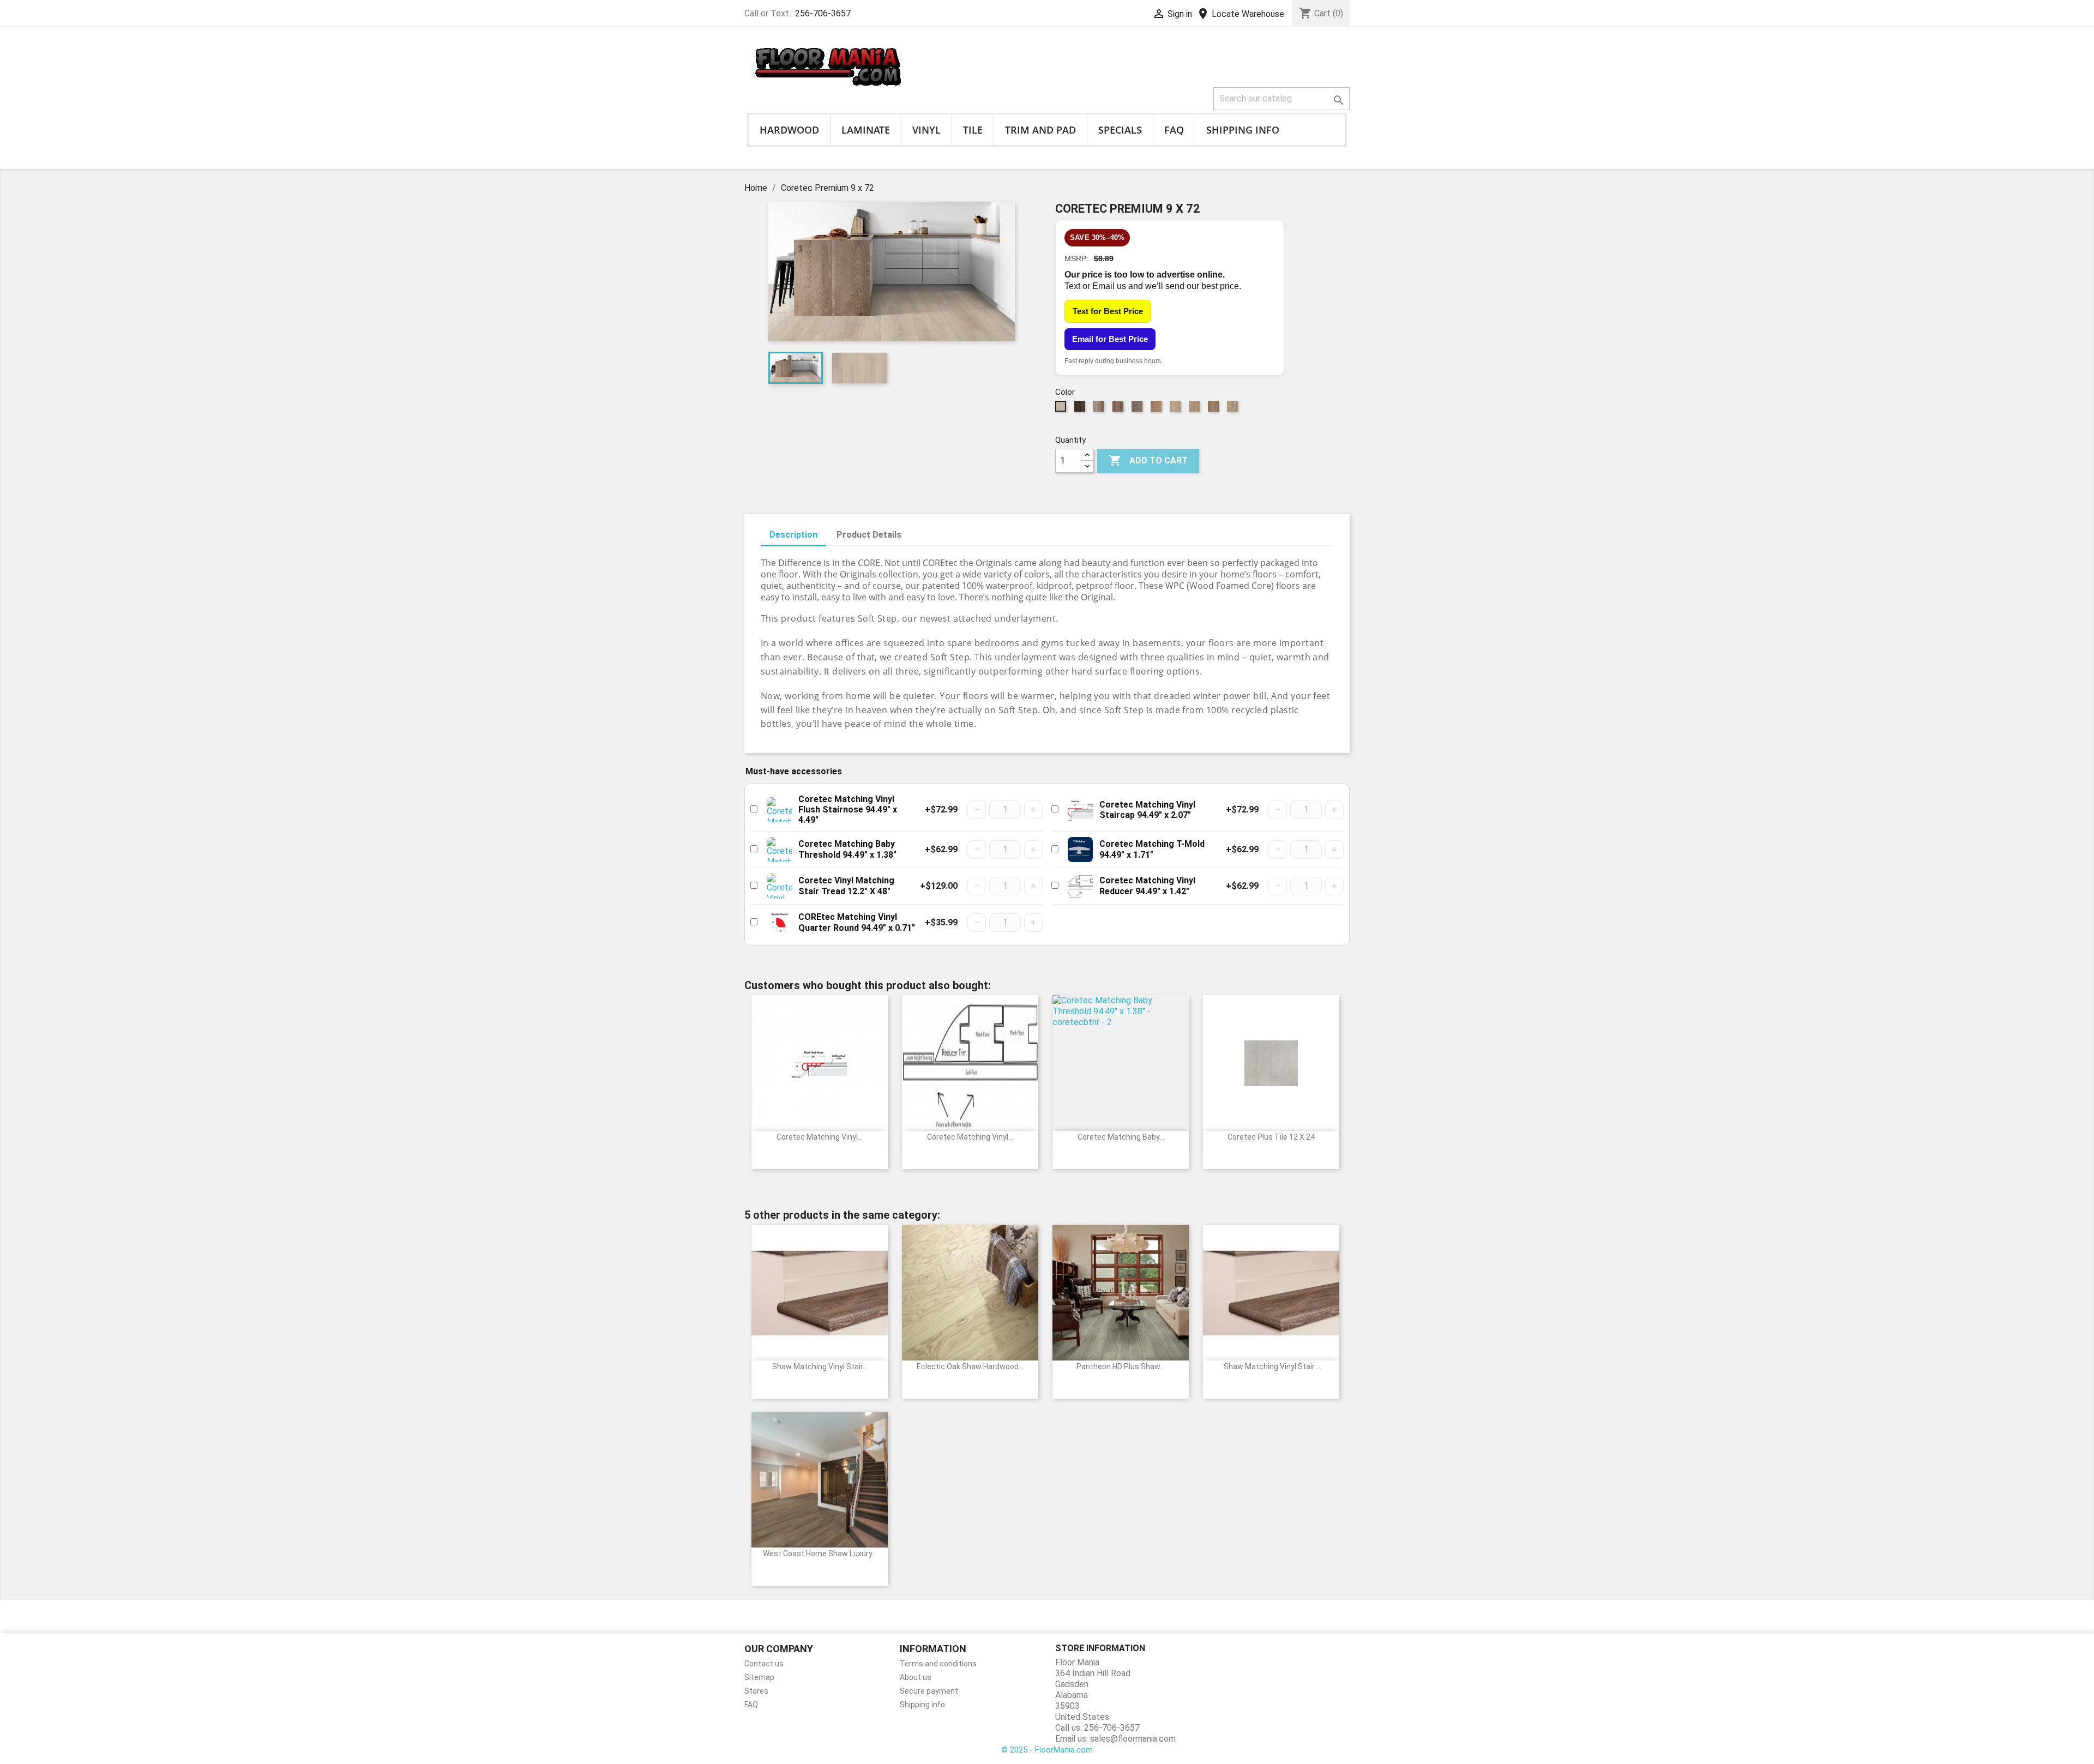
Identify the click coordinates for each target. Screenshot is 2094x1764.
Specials (1120, 130)
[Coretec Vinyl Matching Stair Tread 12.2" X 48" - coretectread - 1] (779, 886)
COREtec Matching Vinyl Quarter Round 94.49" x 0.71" (857, 922)
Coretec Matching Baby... (1121, 1137)
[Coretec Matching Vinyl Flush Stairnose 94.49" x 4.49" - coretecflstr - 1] (779, 810)
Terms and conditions (938, 1664)
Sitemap (759, 1677)
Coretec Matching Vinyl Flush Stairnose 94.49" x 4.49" (848, 809)
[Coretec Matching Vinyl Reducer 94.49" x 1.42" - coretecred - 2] (1080, 886)
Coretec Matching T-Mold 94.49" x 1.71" (1152, 849)
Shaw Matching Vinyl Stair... (820, 1366)
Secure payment (929, 1691)
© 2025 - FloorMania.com (1047, 1750)
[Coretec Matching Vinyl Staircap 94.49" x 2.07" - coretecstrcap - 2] (1080, 810)
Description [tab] (793, 535)
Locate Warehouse (1240, 14)
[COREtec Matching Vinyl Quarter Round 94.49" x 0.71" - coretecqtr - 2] (779, 923)
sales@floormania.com (1133, 1739)
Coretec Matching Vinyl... (820, 1137)
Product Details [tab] (869, 535)
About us (916, 1677)
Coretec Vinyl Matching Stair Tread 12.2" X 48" (846, 886)
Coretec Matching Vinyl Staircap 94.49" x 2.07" (1147, 810)
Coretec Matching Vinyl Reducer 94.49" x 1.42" (1147, 886)
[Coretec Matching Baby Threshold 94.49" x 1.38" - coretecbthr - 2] (779, 850)
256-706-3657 (823, 13)
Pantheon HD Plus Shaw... (1121, 1366)
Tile (973, 130)
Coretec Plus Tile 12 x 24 (1271, 1137)
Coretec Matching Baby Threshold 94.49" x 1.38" (847, 849)
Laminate (866, 130)
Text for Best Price (1108, 311)
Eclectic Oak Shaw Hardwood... (970, 1366)
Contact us (764, 1664)
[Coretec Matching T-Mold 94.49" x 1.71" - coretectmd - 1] (1080, 850)
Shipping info (1243, 130)
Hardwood (789, 130)
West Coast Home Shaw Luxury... (820, 1554)
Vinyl (926, 130)
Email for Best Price (1110, 339)
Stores (756, 1691)
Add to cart (1148, 460)
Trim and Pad (1040, 130)
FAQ (1174, 130)
